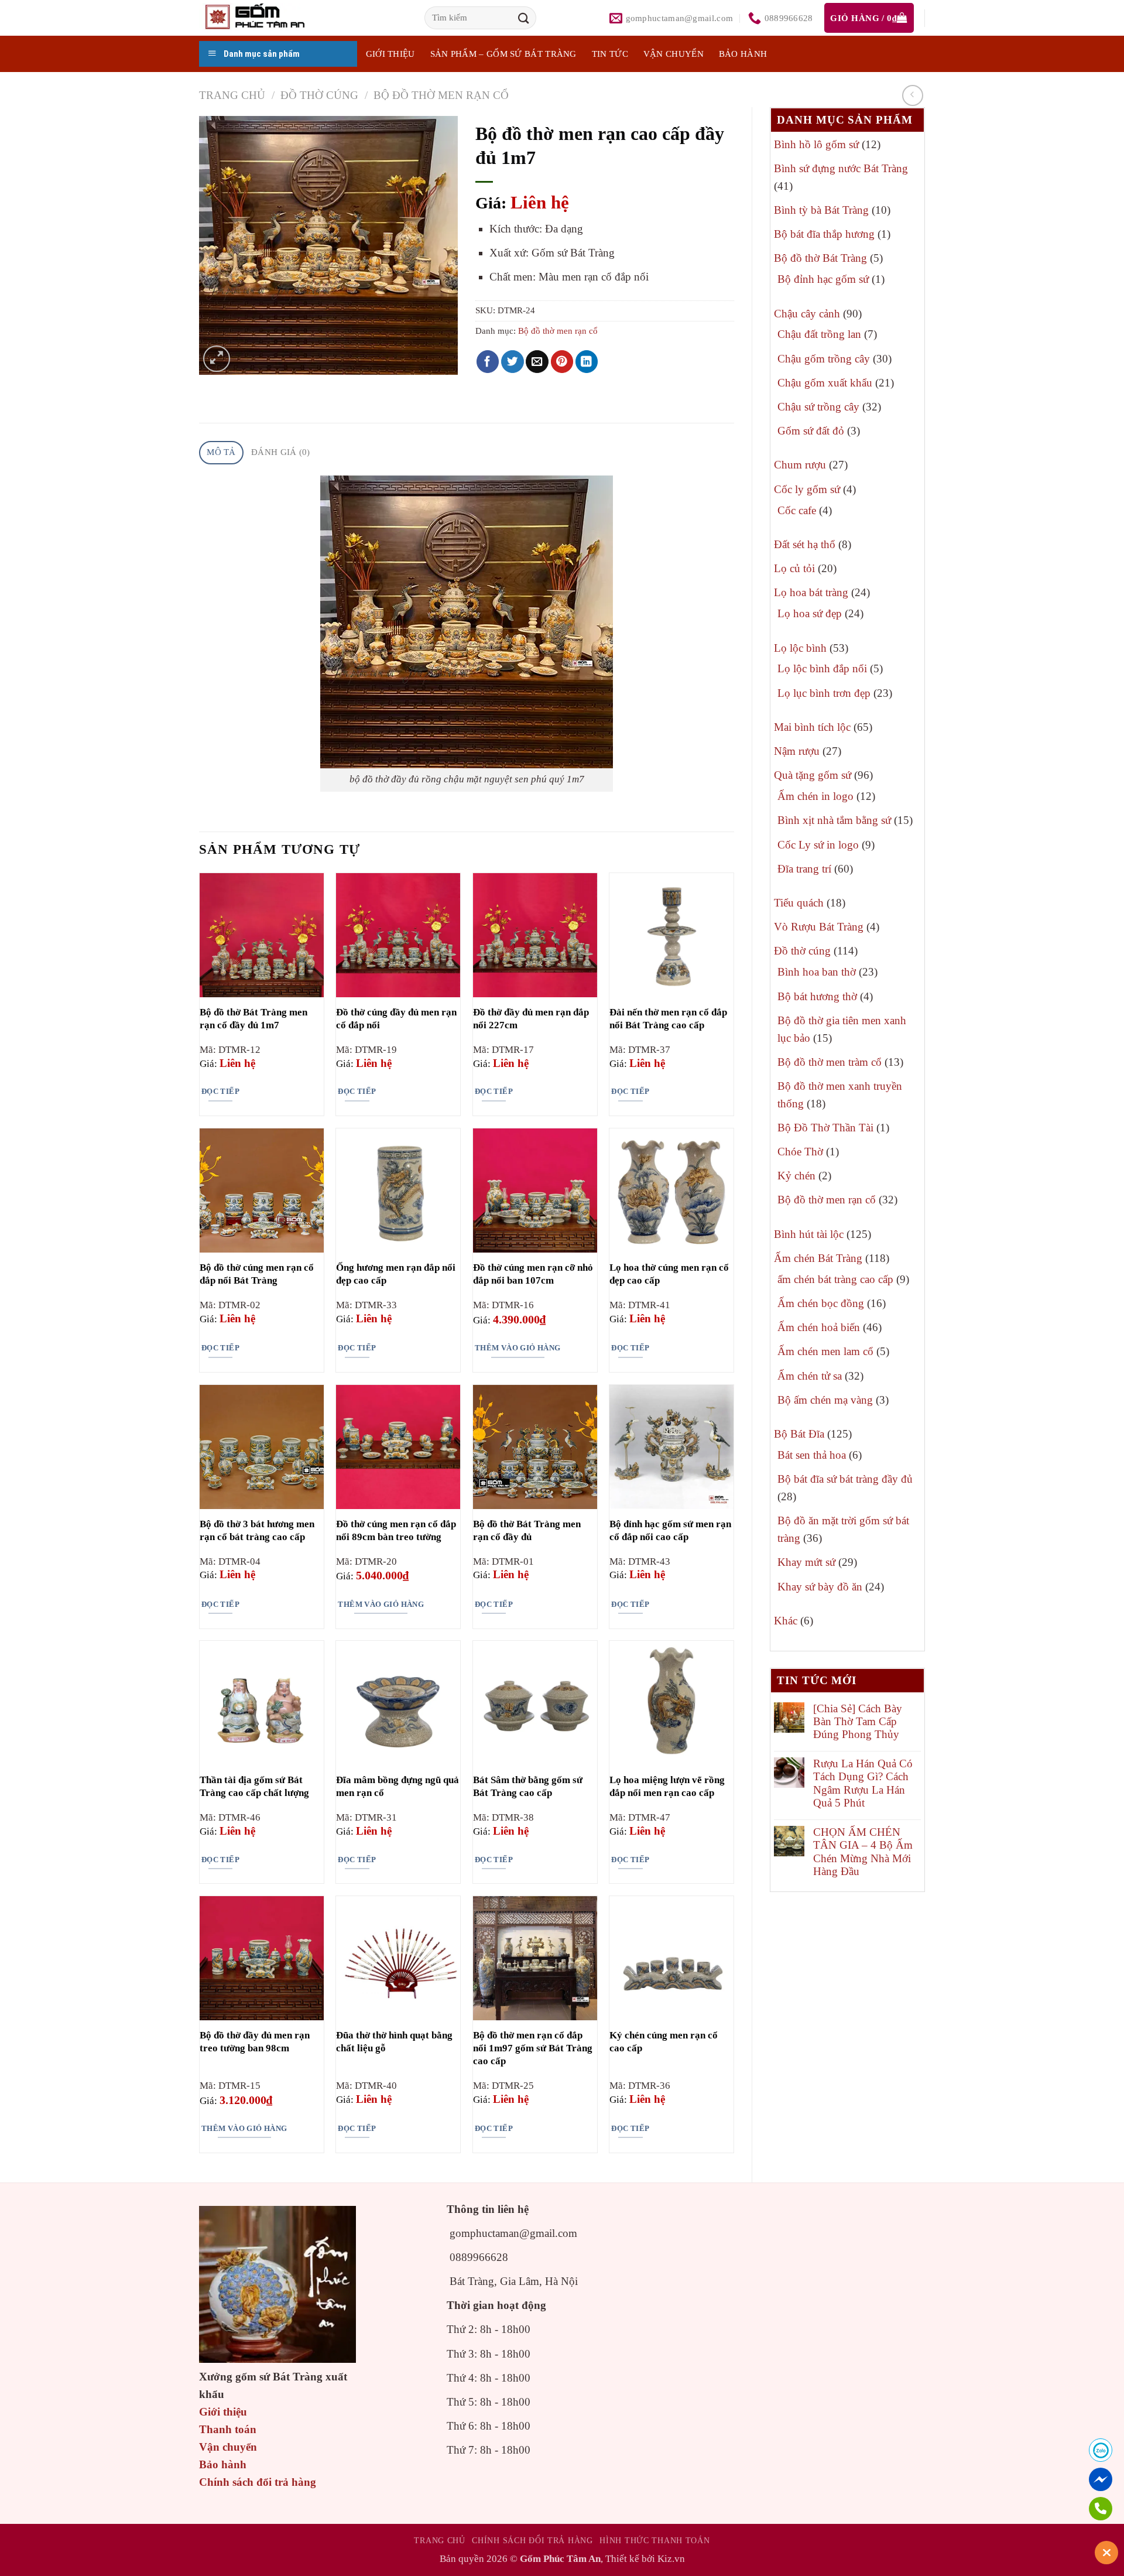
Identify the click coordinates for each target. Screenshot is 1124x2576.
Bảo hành (743, 54)
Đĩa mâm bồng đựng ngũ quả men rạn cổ (397, 1786)
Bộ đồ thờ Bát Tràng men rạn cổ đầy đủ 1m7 (253, 1019)
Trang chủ (232, 95)
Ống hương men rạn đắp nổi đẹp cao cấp (396, 1274)
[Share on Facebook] (488, 362)
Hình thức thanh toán (654, 2540)
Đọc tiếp (220, 1091)
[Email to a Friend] (537, 362)
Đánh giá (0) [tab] (281, 452)
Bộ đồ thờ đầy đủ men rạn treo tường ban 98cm (255, 2042)
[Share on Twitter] (513, 362)
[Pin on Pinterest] (562, 362)
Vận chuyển (674, 54)
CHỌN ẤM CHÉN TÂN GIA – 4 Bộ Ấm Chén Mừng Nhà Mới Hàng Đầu (863, 1852)
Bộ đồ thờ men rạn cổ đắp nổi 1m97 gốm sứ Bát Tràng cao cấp (533, 2048)
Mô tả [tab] (221, 452)
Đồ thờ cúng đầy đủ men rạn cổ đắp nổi (396, 1019)
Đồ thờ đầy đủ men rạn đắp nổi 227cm (531, 1019)
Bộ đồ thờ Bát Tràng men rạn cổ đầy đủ (527, 1530)
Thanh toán (228, 2429)
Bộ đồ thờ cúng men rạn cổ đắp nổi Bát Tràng (257, 1274)
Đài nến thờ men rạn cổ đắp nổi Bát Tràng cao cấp (668, 1019)
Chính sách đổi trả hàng (258, 2482)
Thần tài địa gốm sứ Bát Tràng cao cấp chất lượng (254, 1786)
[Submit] (523, 18)
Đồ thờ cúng (319, 95)
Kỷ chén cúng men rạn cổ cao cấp (664, 2042)
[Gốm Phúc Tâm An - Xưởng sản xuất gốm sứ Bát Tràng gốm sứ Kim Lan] (267, 18)
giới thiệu (390, 54)
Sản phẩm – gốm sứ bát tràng (503, 54)
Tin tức (610, 54)
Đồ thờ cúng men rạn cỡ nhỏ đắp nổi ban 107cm (533, 1274)
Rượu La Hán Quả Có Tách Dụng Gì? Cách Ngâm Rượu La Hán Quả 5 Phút (863, 1783)
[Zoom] (216, 359)
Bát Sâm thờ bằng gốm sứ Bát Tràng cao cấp (528, 1786)
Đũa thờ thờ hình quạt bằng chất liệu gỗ (394, 2042)
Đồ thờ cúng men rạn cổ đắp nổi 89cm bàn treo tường (396, 1530)
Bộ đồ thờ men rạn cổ (441, 95)
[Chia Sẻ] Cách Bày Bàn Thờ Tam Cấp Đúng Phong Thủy (858, 1722)
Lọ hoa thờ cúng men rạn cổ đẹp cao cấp (669, 1274)
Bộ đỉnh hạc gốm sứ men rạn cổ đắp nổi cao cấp (670, 1530)
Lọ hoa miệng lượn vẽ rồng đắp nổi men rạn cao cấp (667, 1786)
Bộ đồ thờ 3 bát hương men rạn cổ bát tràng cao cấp (257, 1530)
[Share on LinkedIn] (587, 362)
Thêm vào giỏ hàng (518, 1348)
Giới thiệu (223, 2412)
